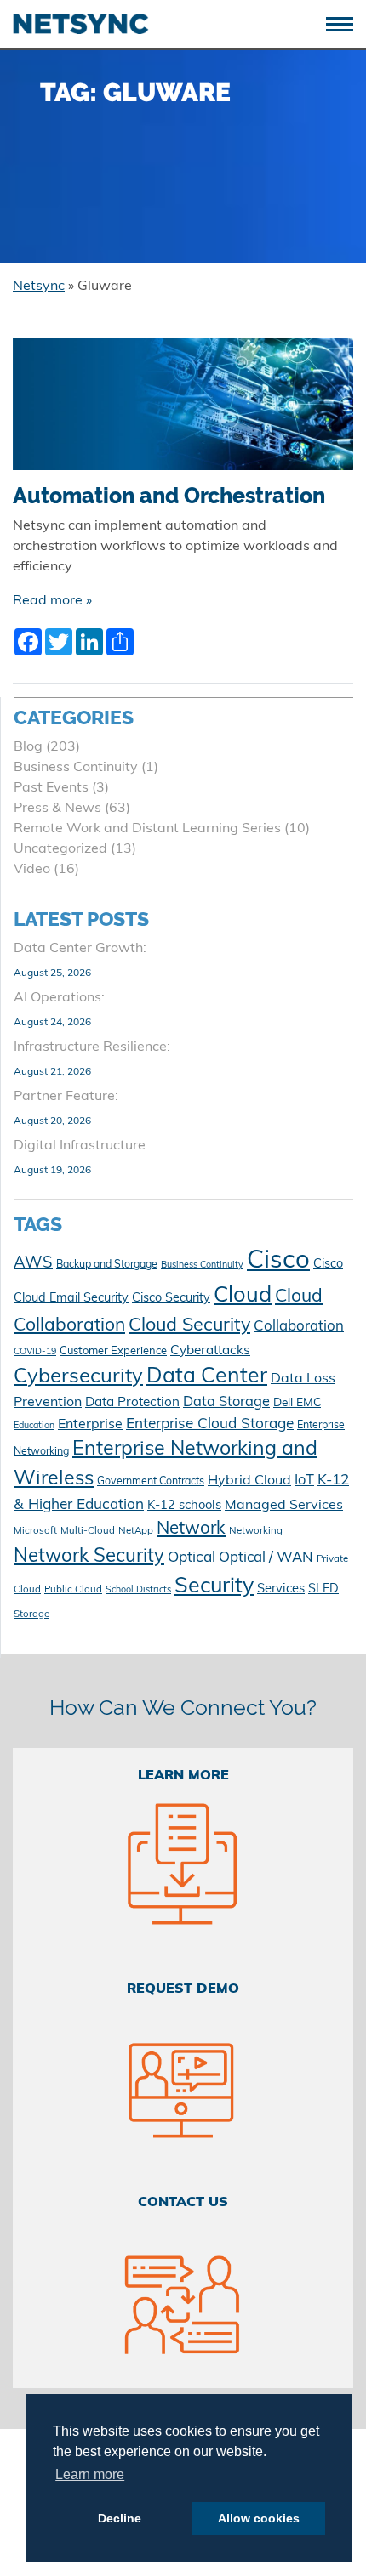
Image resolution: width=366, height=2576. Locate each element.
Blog (28, 747)
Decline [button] (120, 2518)
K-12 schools (184, 1506)
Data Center (207, 1377)
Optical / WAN (266, 1558)
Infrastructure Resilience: (92, 1047)
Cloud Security (189, 1326)
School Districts (138, 1590)
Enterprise (90, 1425)
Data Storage (226, 1403)
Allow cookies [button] (259, 2518)
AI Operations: (59, 998)
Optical (192, 1558)
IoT (304, 1481)
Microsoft (35, 1531)
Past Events (51, 788)
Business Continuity (76, 768)
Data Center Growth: (80, 949)
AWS (33, 1264)
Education (34, 1426)
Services (281, 1589)
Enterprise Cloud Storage (210, 1424)
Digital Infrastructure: (81, 1146)
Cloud (243, 1296)
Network (191, 1529)
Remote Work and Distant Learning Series (147, 829)
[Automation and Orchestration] (183, 411)
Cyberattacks (210, 1351)
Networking (256, 1531)
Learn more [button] (90, 2474)
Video (32, 870)
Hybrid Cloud (249, 1481)
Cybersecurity (78, 1377)
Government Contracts (151, 1482)
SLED (323, 1589)
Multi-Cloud (88, 1531)
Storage (31, 1614)
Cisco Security (171, 1299)
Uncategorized (60, 849)
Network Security (89, 1557)
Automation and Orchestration (169, 496)
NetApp (136, 1531)
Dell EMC (297, 1403)
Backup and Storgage (107, 1265)
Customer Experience (113, 1351)
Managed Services (284, 1506)
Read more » (52, 601)
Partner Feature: (66, 1097)
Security (214, 1587)
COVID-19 (35, 1352)
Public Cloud (73, 1590)
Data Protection (132, 1403)
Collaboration (299, 1327)
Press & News (57, 809)
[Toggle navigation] (346, 23)
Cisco (278, 1261)
